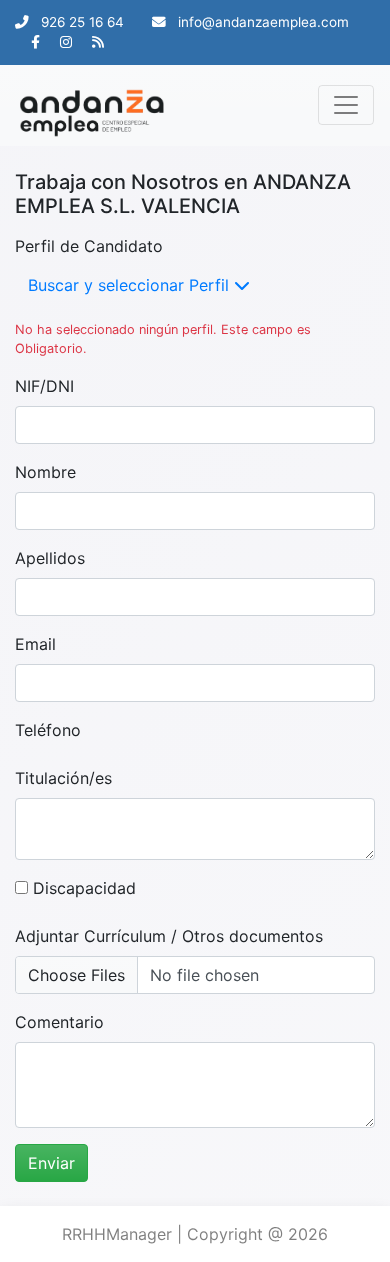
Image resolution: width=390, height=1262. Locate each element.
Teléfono (48, 730)
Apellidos (50, 558)
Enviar (51, 1163)
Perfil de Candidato (89, 246)
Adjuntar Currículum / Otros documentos (169, 936)
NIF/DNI (44, 386)
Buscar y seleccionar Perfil (131, 285)
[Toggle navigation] (346, 105)
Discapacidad (82, 888)
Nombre (45, 472)
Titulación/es (63, 778)
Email (35, 644)
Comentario (59, 1022)
